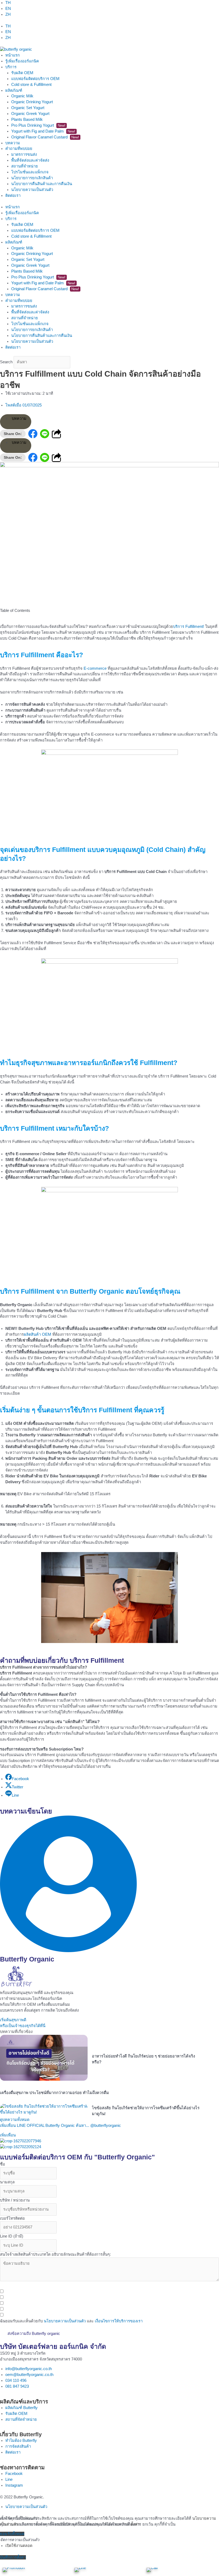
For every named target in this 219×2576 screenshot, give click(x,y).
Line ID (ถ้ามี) (12, 2236)
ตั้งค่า (135, 2524)
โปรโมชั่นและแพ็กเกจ (30, 172)
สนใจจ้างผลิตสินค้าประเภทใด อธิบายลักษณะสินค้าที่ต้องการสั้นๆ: (55, 2254)
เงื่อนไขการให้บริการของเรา (119, 2321)
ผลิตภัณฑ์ (14, 90)
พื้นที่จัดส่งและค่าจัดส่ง (30, 160)
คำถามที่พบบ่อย (19, 149)
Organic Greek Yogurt (30, 114)
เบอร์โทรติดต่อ (12, 2218)
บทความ (13, 143)
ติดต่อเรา (13, 196)
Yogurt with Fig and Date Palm (43, 131)
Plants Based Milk (27, 119)
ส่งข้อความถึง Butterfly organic (34, 2334)
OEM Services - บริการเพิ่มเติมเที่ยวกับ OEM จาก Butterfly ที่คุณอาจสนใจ (64, 2286)
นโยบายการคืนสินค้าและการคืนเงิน (42, 184)
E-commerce (95, 668)
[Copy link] (56, 434)
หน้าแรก (13, 55)
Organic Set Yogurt (28, 108)
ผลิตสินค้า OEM (38, 1334)
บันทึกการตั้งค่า (13, 2557)
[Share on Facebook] (33, 434)
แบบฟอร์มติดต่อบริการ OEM (35, 79)
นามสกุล (7, 2182)
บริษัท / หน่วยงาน (15, 2200)
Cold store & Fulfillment (31, 85)
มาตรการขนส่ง (24, 154)
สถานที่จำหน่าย (25, 166)
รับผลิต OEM (22, 73)
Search (6, 362)
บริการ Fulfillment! (189, 627)
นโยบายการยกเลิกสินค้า (32, 178)
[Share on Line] (45, 434)
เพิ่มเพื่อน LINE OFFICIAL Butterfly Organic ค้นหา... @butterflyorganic (60, 2126)
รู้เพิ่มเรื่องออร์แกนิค (22, 61)
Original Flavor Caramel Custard (45, 137)
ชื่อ (3, 2164)
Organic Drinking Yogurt (32, 102)
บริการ (11, 67)
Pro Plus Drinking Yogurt (38, 125)
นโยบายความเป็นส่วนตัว (32, 190)
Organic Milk (22, 96)
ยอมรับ (6, 2534)
